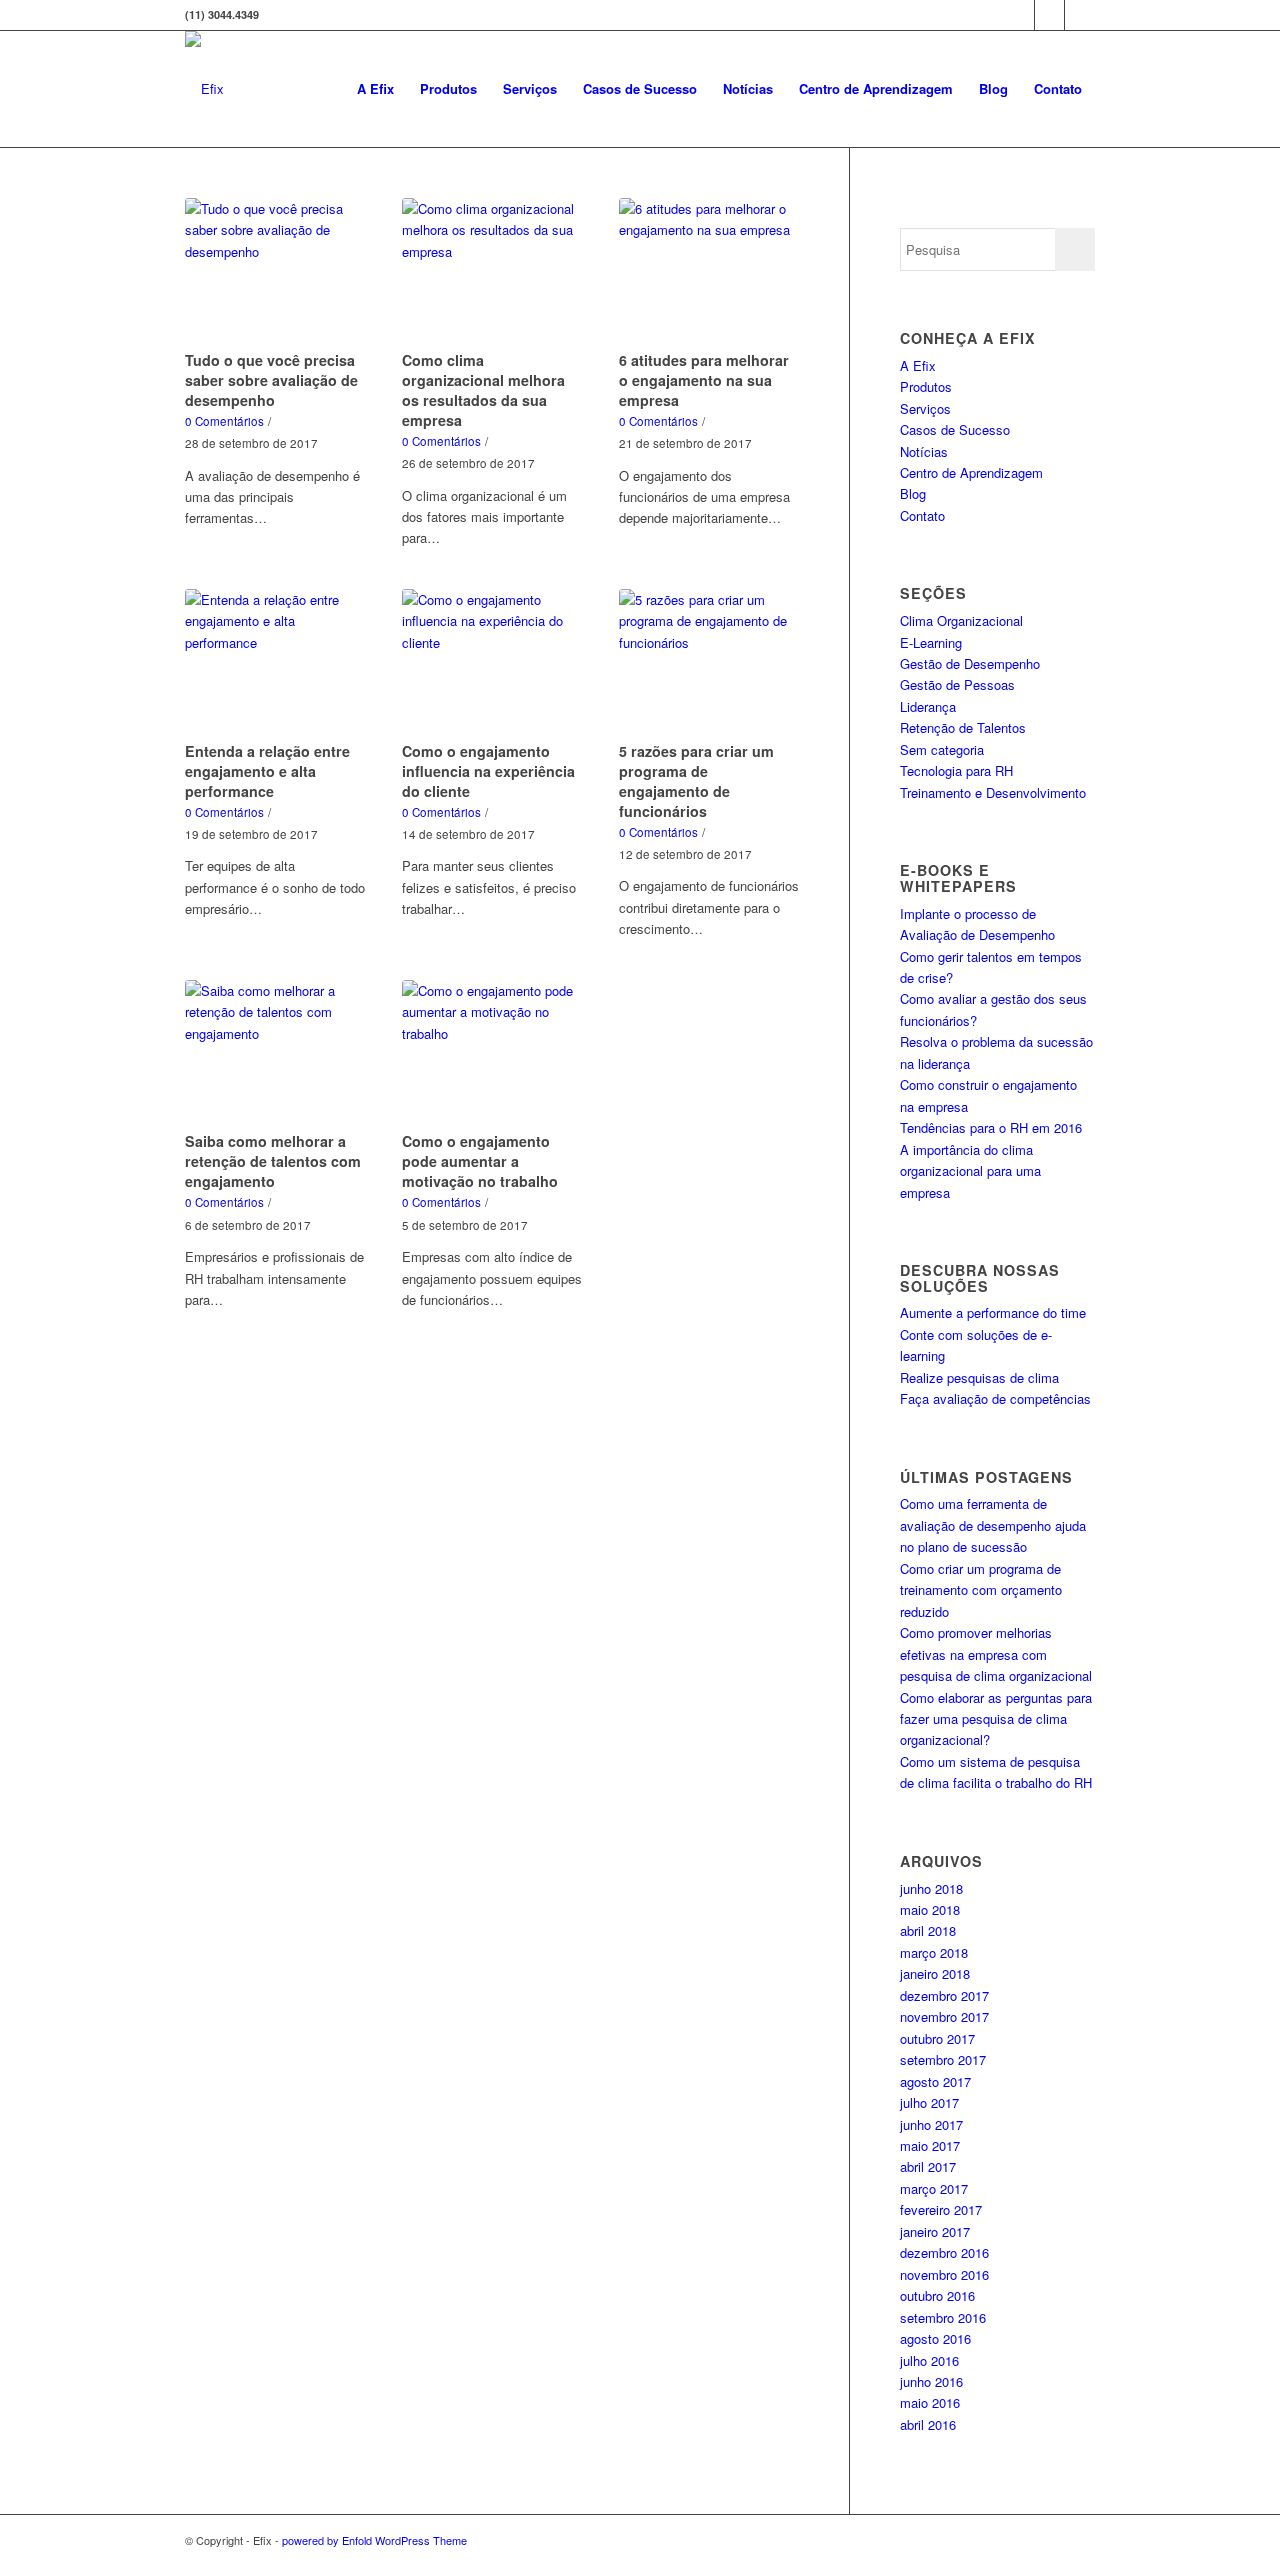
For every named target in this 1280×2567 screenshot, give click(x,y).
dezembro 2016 (944, 2252)
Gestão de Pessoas (957, 684)
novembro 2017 (944, 2016)
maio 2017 (930, 2145)
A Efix (918, 365)
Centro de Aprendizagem (971, 472)
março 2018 (934, 1952)
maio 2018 (930, 1909)
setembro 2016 (943, 2317)
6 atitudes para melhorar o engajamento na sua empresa (704, 380)
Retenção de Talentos (963, 727)
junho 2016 (931, 2381)
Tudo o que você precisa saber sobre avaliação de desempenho (271, 380)
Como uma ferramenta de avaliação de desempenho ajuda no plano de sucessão (993, 1525)
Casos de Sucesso (955, 429)
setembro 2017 (943, 2059)
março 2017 (934, 2188)
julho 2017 (929, 2102)
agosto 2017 (935, 2081)
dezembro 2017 (944, 1995)
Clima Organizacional (961, 620)
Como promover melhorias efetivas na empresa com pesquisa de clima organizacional (996, 1654)
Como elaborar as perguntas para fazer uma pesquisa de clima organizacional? (996, 1719)
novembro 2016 (944, 2274)
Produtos (926, 386)
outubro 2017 (937, 2038)
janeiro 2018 (935, 1973)
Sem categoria (942, 749)
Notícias (924, 451)
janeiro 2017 (935, 2231)
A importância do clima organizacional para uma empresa (970, 1171)
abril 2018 (928, 1930)
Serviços (925, 408)
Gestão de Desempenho (970, 663)
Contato (922, 515)
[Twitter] (1019, 15)
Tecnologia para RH (956, 770)
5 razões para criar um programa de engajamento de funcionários (696, 781)
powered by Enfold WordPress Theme (374, 2540)
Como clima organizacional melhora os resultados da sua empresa (483, 390)
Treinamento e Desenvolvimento (993, 792)
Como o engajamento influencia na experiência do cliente (488, 771)
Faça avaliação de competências (995, 1398)
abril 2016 (928, 2424)
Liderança (928, 706)
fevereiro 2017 (941, 2209)
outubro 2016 (937, 2295)
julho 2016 (929, 2360)
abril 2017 (928, 2166)
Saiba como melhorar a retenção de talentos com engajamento (273, 1161)
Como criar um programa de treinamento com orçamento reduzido (981, 1590)
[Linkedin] (1080, 15)
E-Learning (931, 642)
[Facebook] (1049, 15)
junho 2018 (931, 1888)
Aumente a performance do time (993, 1312)
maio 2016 (930, 2402)
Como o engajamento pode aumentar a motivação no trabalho (480, 1161)
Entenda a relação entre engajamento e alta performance (267, 771)
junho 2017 (931, 2124)
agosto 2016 (935, 2338)
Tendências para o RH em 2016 (991, 1127)
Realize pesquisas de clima (979, 1377)
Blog (913, 493)
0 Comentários (224, 421)
